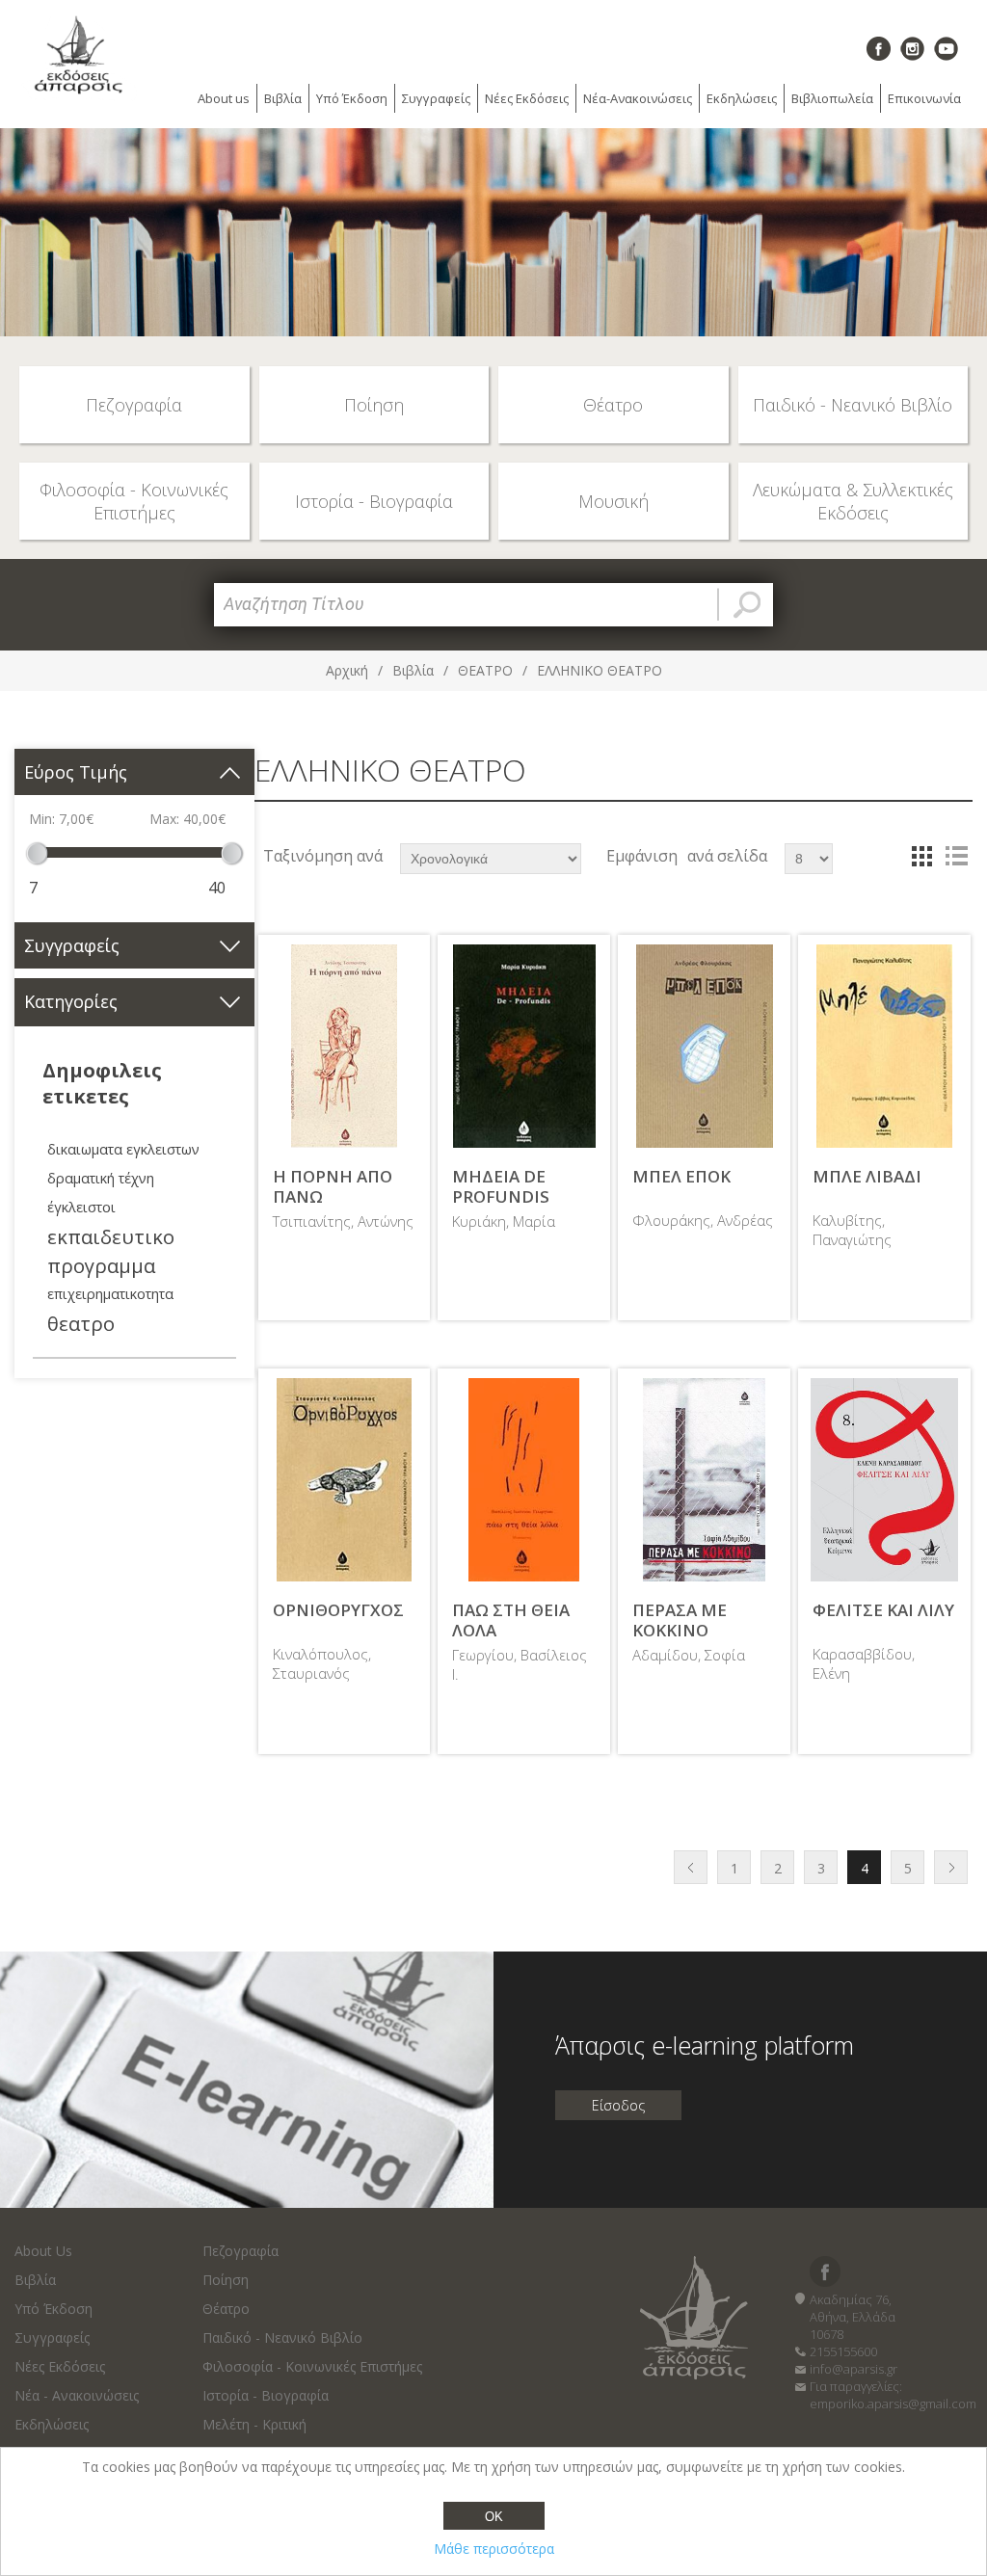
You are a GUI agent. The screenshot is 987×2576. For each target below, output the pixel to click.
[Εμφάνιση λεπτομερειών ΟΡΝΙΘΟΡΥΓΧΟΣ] (345, 1480)
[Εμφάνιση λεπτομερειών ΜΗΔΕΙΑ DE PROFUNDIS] (524, 1046)
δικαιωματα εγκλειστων (123, 1149)
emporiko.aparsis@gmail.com (893, 2403)
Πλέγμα (921, 856)
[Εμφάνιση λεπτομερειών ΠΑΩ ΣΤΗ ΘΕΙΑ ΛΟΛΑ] (524, 1480)
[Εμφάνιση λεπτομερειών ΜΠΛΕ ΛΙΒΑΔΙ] (884, 1046)
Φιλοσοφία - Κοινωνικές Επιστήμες (312, 2366)
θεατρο (81, 1323)
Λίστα (956, 856)
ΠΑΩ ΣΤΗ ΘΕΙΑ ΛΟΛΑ (511, 1620)
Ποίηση (226, 2280)
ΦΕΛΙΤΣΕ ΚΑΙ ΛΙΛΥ (883, 1610)
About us (224, 98)
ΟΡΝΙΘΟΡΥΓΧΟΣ (338, 1610)
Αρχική (347, 670)
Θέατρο (226, 2309)
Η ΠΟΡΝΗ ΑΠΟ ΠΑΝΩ (333, 1187)
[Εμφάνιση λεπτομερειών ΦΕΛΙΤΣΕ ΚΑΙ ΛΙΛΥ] (884, 1480)
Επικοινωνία (924, 98)
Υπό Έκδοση (352, 98)
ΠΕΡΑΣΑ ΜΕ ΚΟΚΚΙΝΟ (680, 1620)
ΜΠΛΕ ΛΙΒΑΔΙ (867, 1177)
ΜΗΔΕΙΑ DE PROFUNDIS (501, 1187)
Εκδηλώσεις (742, 98)
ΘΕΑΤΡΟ (485, 670)
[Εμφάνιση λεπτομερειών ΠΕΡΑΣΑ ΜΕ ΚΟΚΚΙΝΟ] (704, 1480)
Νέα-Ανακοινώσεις (638, 98)
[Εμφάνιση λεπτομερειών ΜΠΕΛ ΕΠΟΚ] (704, 1046)
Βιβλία (283, 98)
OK (494, 2517)
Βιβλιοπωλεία (832, 98)
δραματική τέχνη (101, 1178)
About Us (43, 2251)
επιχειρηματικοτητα (110, 1294)
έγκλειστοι (81, 1207)
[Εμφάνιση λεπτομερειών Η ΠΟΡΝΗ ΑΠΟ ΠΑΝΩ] (345, 1046)
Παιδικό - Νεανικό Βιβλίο (282, 2337)
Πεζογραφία (240, 2251)
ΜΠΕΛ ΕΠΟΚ (681, 1177)
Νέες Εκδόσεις (527, 98)
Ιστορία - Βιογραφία (266, 2395)
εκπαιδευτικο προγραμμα (111, 1251)
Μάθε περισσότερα (494, 2549)
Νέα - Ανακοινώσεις (77, 2395)
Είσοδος (618, 2105)
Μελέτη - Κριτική (254, 2424)
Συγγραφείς (436, 98)
